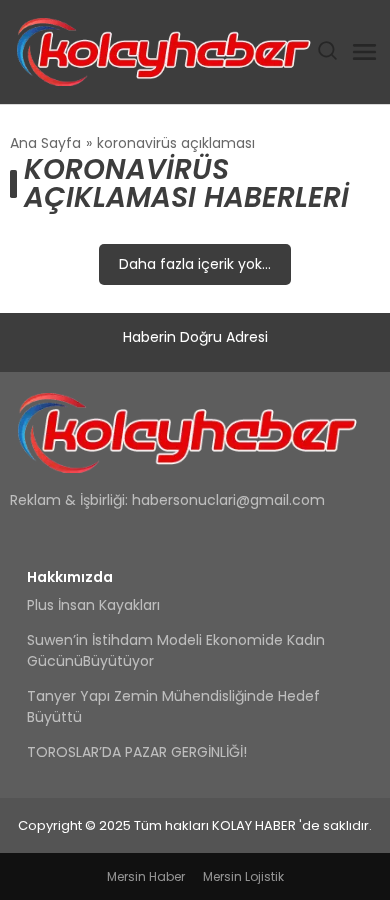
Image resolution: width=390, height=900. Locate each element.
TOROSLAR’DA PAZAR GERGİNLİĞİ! (137, 752)
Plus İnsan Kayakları (93, 605)
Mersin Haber (146, 876)
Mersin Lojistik (243, 876)
